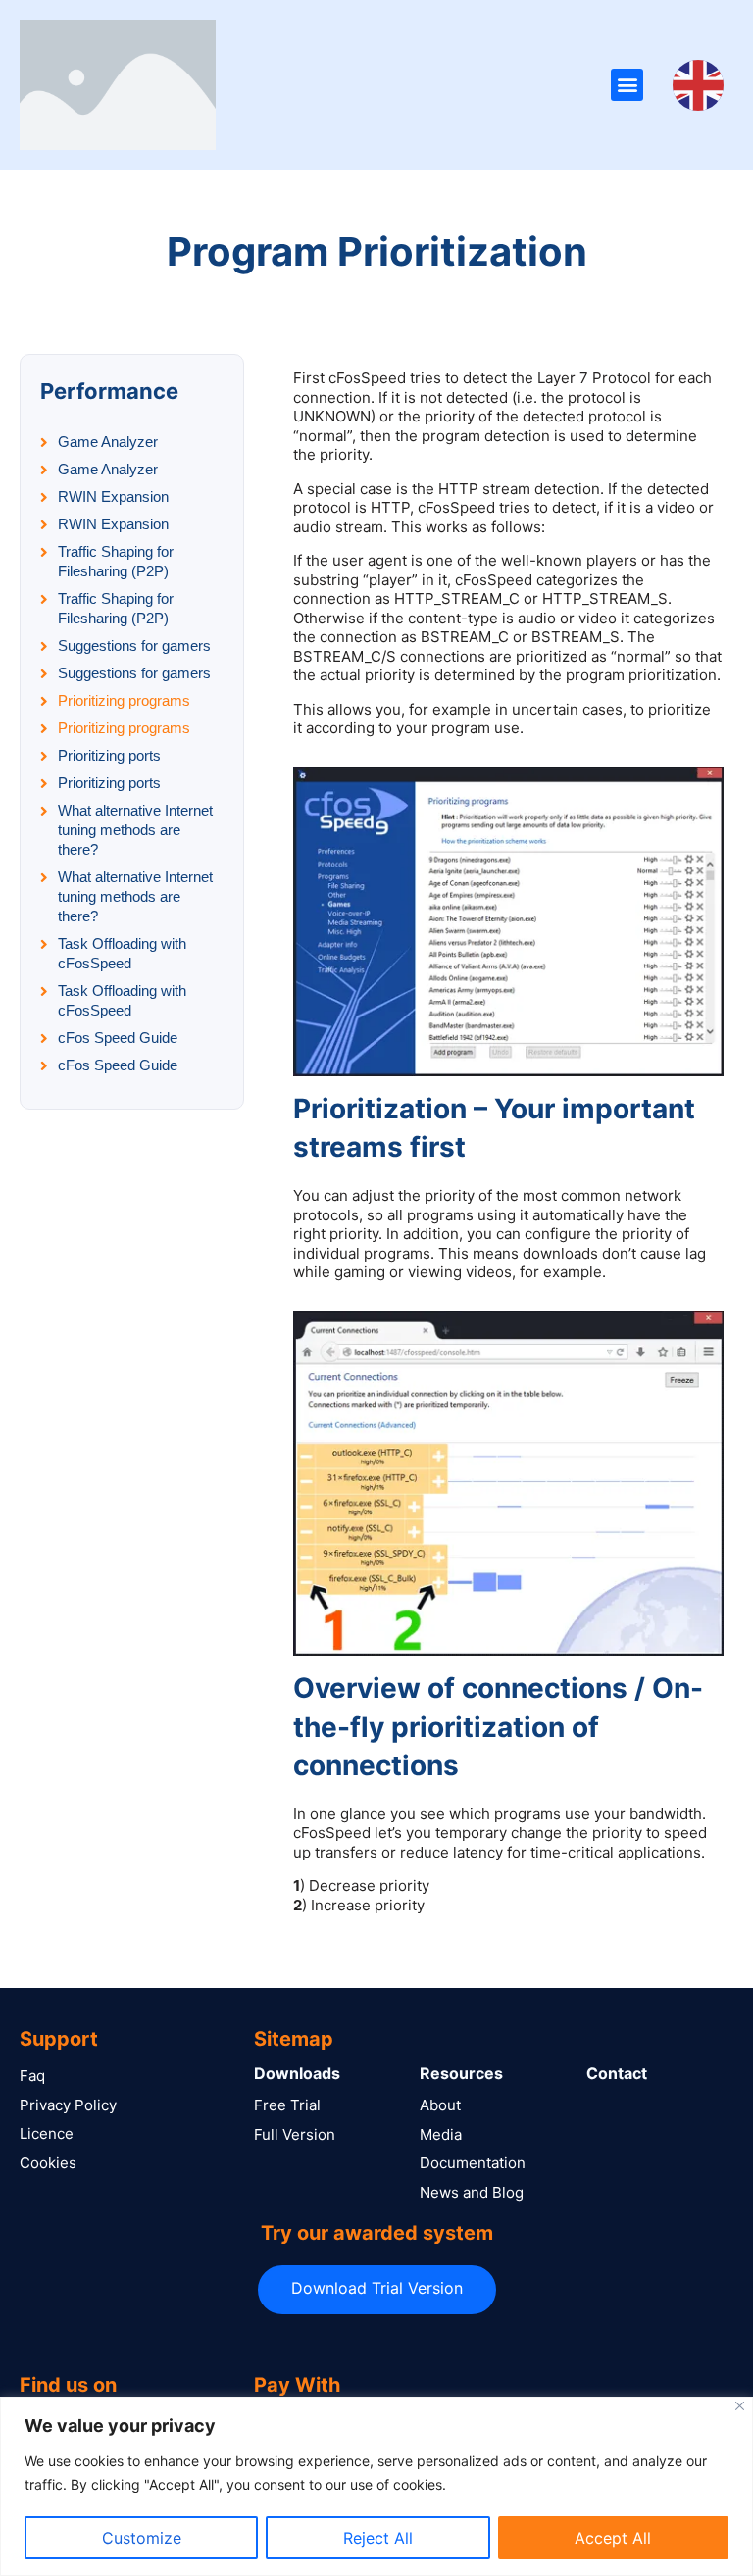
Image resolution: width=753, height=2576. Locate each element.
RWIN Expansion (113, 496)
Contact (617, 2073)
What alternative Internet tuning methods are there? (135, 830)
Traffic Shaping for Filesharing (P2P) (116, 561)
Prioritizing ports (109, 755)
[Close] (740, 2406)
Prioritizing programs (124, 700)
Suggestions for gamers (134, 645)
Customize (142, 2538)
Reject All (378, 2538)
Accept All (613, 2538)
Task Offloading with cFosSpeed (122, 953)
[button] (627, 85)
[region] (376, 2486)
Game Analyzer (108, 442)
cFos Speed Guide (118, 1038)
